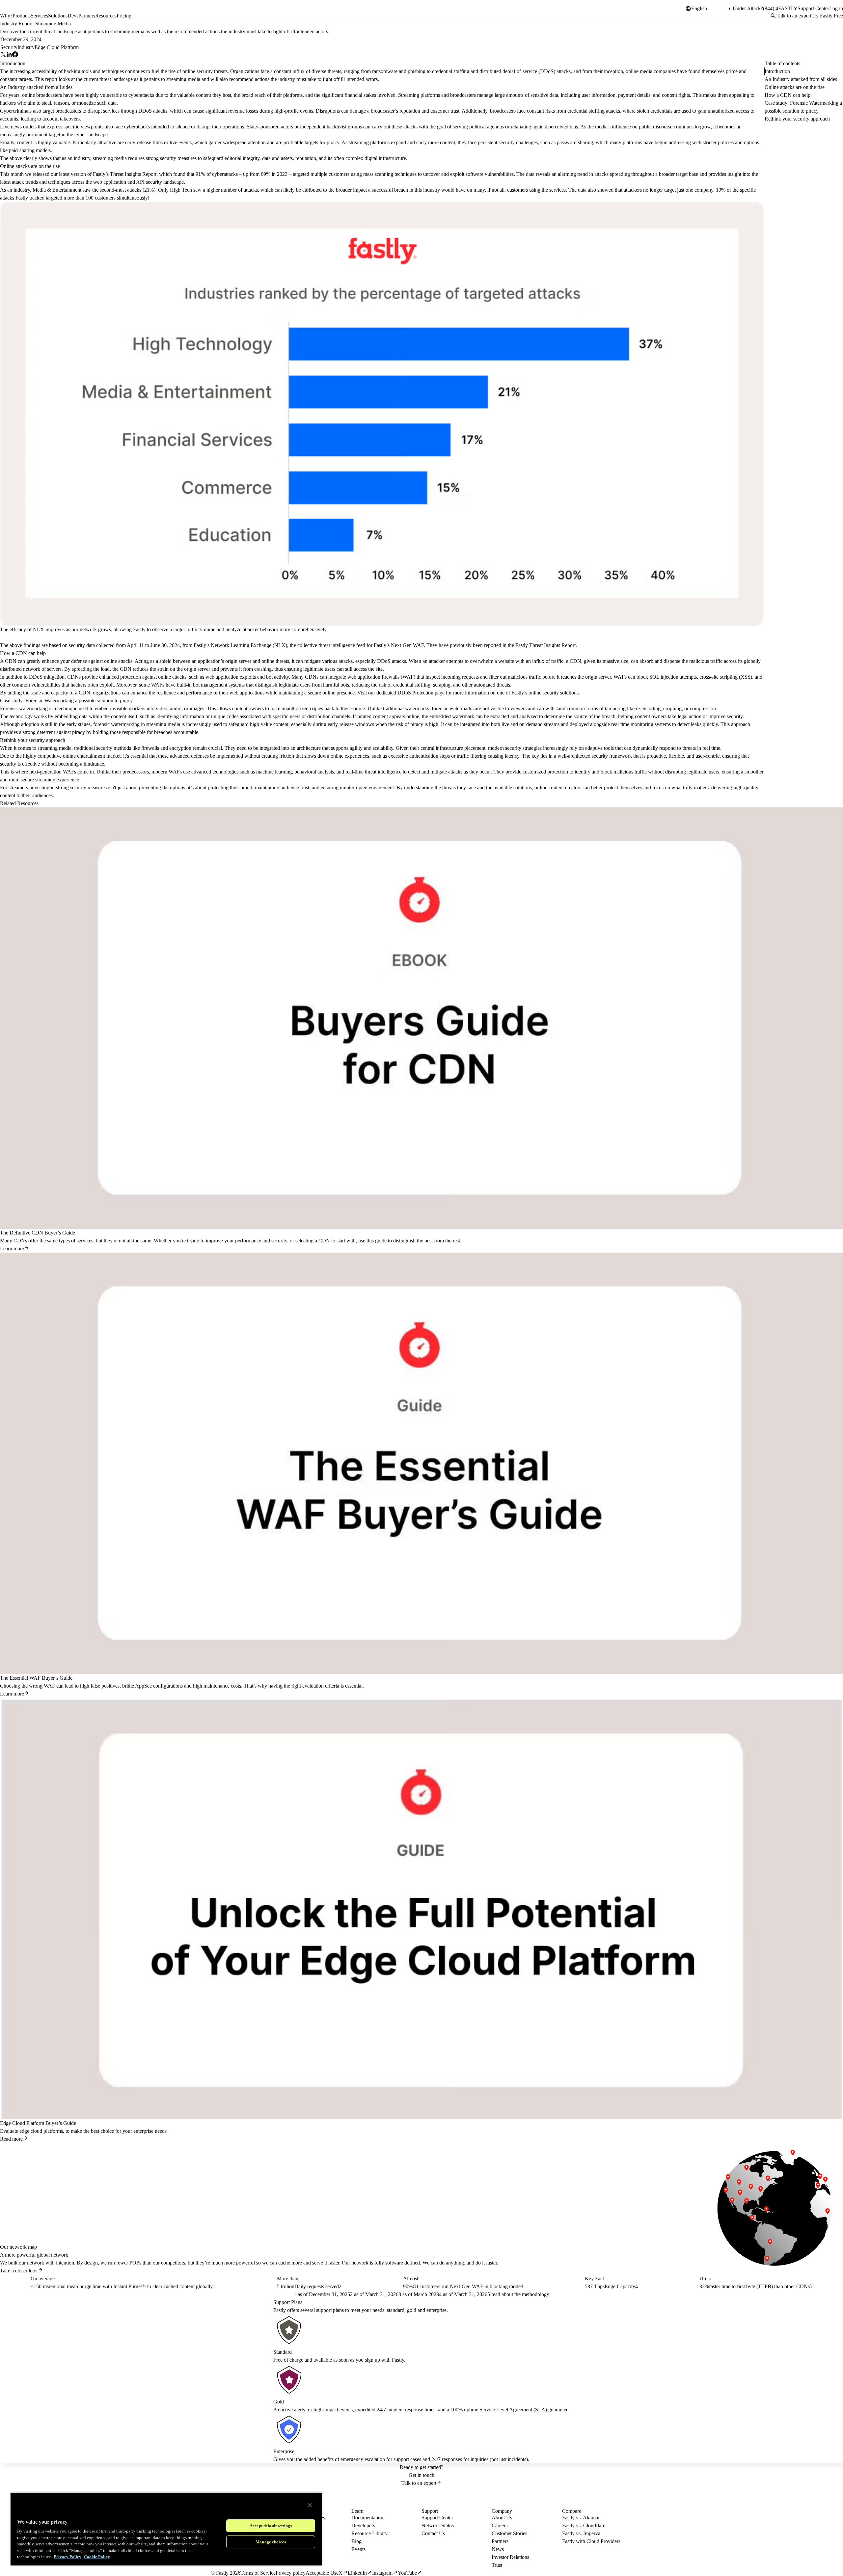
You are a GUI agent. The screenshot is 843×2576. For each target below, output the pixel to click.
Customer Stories (509, 2533)
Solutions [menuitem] (58, 16)
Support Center (813, 8)
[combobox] (709, 9)
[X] (3, 55)
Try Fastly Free (827, 16)
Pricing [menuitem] (124, 16)
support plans (330, 2310)
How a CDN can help (788, 95)
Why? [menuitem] (6, 16)
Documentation (367, 2518)
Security (9, 47)
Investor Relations (510, 2557)
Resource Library (369, 2533)
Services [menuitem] (39, 16)
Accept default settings (271, 2526)
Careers (500, 2525)
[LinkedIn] (9, 55)
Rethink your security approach (797, 119)
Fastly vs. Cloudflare (584, 2525)
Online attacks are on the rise (795, 87)
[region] (166, 2529)
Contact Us (433, 2533)
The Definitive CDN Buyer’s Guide (38, 1233)
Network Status (438, 2525)
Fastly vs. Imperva (581, 2533)
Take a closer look (19, 2271)
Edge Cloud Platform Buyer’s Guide (38, 2123)
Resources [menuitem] (106, 16)
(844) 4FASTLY (780, 8)
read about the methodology (520, 2294)
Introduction (777, 71)
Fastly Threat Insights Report (545, 645)
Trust (497, 2565)
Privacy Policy (68, 2557)
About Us (502, 2518)
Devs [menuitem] (73, 16)
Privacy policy (291, 2573)
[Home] (17, 11)
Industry (26, 47)
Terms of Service (258, 2573)
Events (358, 2549)
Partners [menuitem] (87, 16)
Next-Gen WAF (407, 645)
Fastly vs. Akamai (581, 2518)
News (498, 2549)
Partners (500, 2541)
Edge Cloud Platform (57, 47)
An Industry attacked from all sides (801, 79)
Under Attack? (748, 8)
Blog (356, 2541)
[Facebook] (15, 55)
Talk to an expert (794, 16)
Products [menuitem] (22, 16)
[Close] (310, 2505)
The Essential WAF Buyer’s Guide (36, 1678)
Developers (363, 2525)
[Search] (773, 16)
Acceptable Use (322, 2573)
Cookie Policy (97, 2557)
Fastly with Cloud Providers (591, 2541)
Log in (836, 8)
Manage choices (271, 2542)
